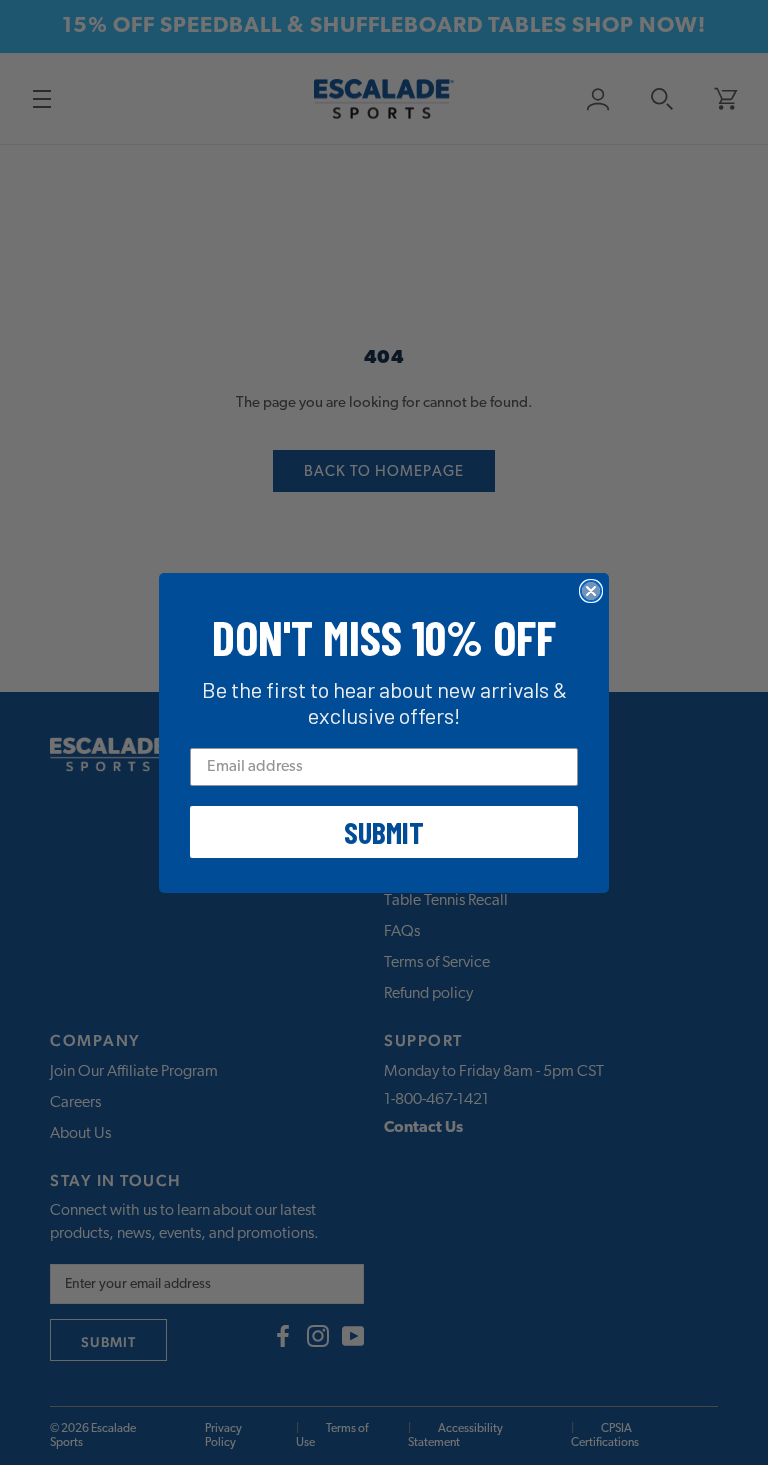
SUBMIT (384, 832)
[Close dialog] (591, 591)
